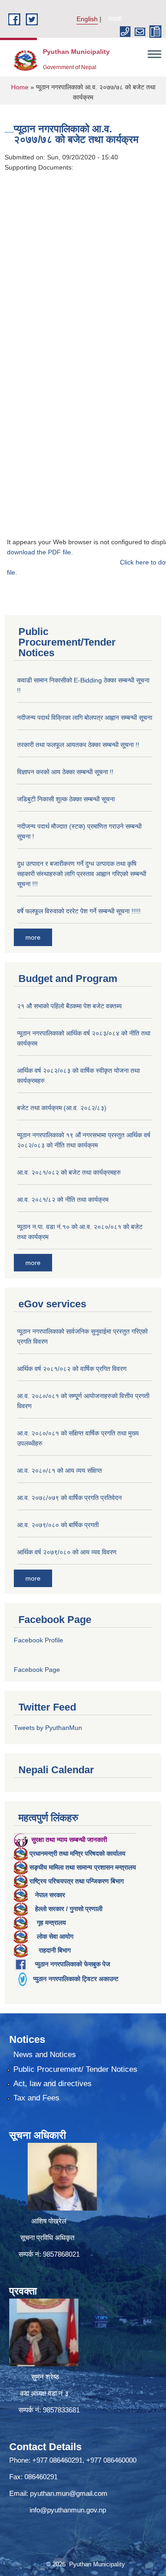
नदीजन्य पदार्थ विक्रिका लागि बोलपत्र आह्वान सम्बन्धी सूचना (85, 718)
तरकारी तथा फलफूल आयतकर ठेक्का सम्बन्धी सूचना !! (78, 745)
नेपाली (115, 19)
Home (20, 87)
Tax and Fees (36, 2098)
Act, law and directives (53, 2084)
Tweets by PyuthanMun (48, 1728)
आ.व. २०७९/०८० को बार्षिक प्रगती (58, 1525)
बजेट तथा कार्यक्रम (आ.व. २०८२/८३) (62, 1108)
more (33, 937)
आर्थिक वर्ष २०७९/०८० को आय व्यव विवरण (67, 1552)
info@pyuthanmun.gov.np (68, 2510)
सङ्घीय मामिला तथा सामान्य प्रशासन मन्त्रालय (83, 1867)
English (87, 19)
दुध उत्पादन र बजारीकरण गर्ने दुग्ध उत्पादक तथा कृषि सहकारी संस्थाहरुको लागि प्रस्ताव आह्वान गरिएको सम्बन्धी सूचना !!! (82, 874)
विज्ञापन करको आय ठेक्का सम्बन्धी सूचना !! (65, 772)
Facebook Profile (39, 1640)
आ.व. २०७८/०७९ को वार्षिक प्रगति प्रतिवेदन (69, 1498)
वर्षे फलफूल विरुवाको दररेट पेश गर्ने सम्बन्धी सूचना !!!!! (79, 911)
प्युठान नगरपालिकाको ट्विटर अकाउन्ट (76, 1979)
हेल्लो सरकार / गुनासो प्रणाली (69, 1909)
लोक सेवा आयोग (55, 1936)
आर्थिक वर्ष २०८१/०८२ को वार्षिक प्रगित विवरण (72, 1369)
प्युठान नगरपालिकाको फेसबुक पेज (73, 1964)
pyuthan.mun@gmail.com (69, 2493)
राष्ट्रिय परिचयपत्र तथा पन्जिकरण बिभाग (77, 1881)
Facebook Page (37, 1670)
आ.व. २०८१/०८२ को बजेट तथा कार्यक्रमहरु (69, 1172)
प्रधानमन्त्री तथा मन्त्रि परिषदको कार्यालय (77, 1853)
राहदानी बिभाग (55, 1950)
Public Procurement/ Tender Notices (75, 2069)
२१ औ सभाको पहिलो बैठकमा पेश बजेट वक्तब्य (69, 1006)
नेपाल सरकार (50, 1895)
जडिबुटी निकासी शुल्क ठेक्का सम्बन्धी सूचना (66, 799)
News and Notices (45, 2055)
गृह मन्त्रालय (51, 1923)
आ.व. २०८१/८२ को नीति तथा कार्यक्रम (63, 1200)
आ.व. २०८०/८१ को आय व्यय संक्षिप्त (59, 1470)
